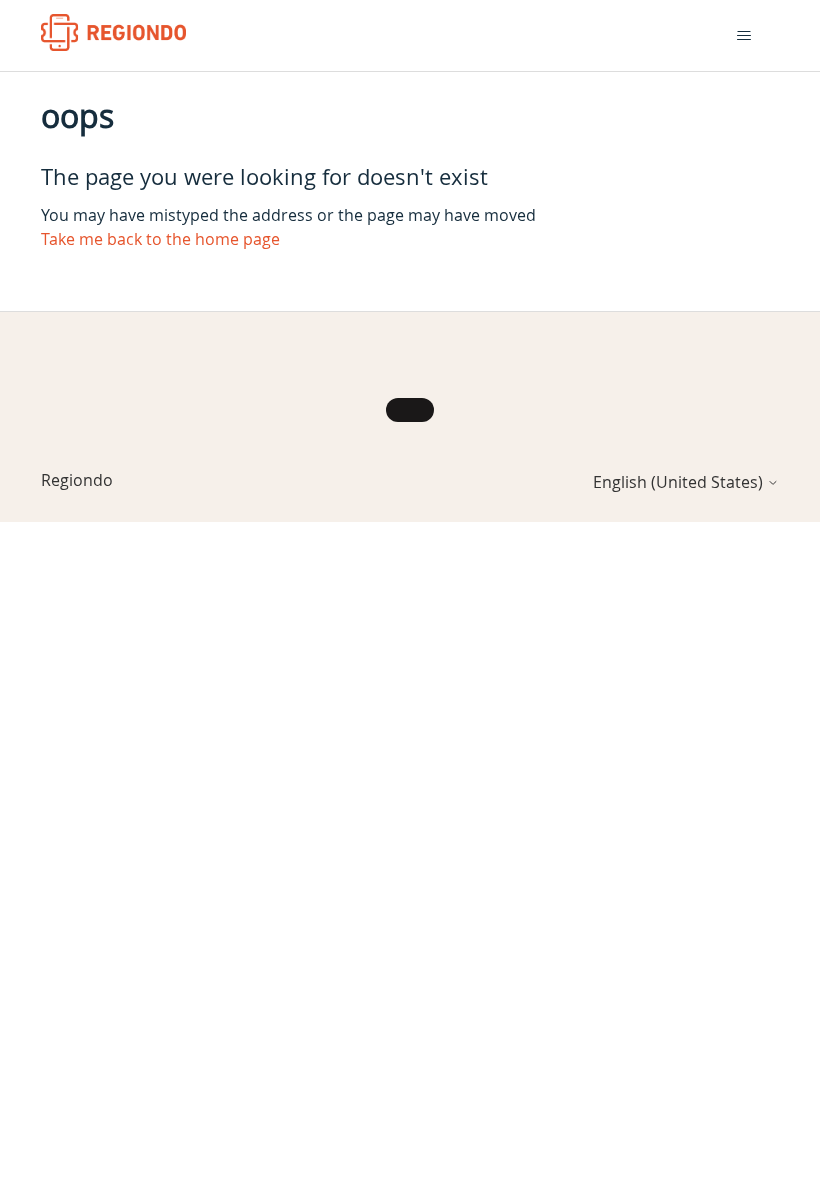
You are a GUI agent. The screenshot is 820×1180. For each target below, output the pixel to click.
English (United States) (680, 482)
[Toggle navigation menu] (743, 36)
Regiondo (77, 480)
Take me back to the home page (160, 239)
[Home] (113, 32)
